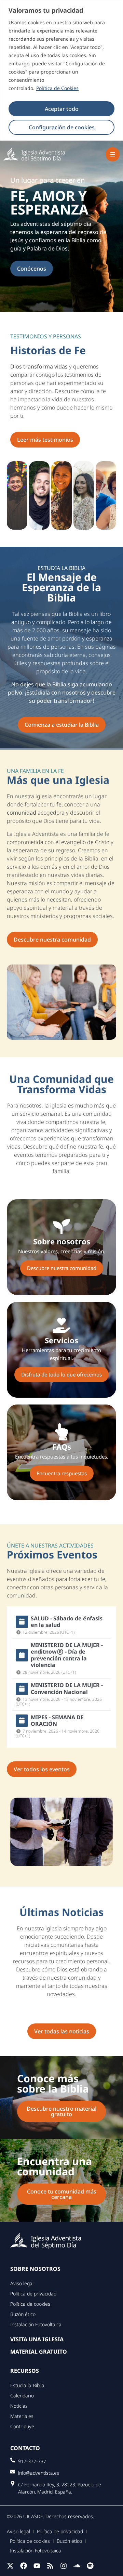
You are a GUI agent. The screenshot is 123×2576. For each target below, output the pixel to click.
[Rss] (50, 2566)
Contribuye (22, 2426)
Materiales (22, 2416)
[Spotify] (90, 2566)
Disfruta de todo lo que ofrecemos (61, 1374)
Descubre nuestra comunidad (62, 1268)
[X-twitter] (10, 2566)
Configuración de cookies (62, 127)
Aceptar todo (62, 109)
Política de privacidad (33, 2294)
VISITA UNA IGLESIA (37, 2339)
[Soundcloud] (77, 2566)
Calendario (22, 2396)
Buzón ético (23, 2314)
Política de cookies (30, 2304)
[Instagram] (64, 2566)
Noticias (19, 2406)
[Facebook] (24, 2566)
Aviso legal (22, 2283)
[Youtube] (37, 2566)
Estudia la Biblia (27, 2385)
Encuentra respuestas (62, 1473)
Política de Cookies (57, 88)
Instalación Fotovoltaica (36, 2324)
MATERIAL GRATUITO (39, 2352)
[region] (61, 70)
